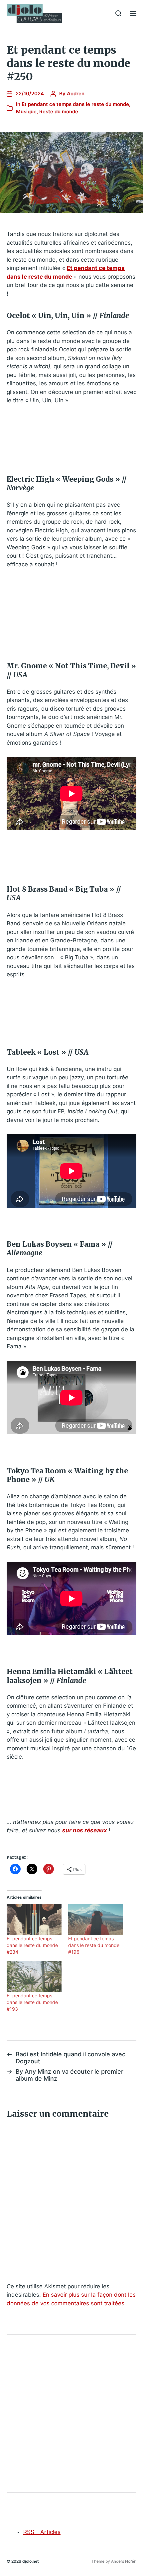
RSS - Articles (42, 2532)
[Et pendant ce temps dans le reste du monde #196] (96, 1919)
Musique (26, 111)
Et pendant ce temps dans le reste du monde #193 (32, 2002)
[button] (119, 13)
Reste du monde (59, 111)
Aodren (76, 93)
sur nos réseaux (85, 1830)
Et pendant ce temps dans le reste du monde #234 (32, 1945)
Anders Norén (124, 2561)
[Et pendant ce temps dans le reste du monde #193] (34, 1977)
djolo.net (31, 2561)
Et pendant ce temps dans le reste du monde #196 (94, 1945)
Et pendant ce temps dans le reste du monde (75, 104)
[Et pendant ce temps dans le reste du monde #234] (34, 1919)
